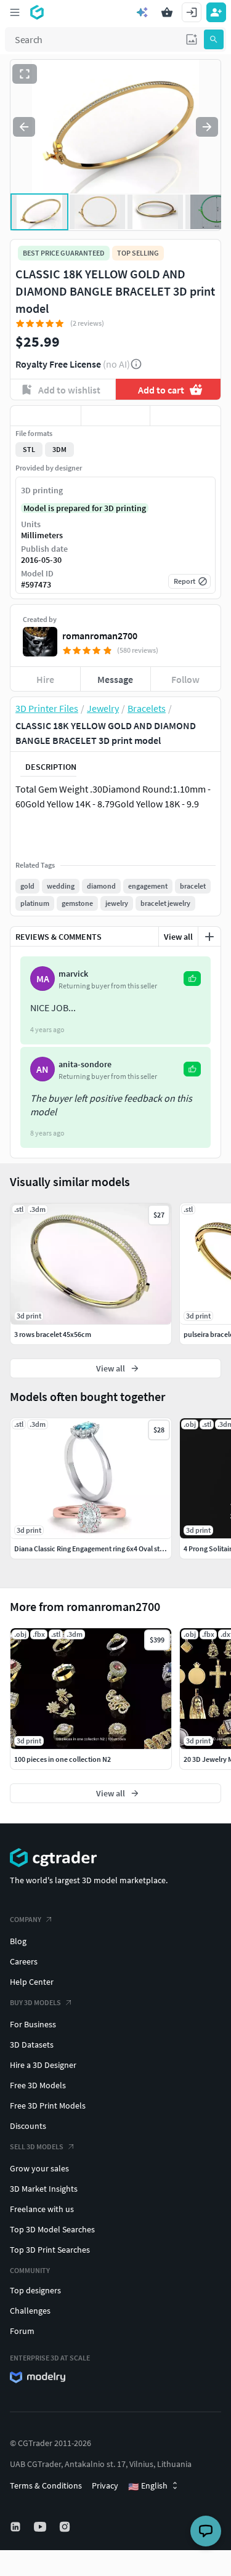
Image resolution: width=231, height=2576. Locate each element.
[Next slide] (207, 127)
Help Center (32, 1982)
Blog (18, 1941)
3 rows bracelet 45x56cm (53, 1334)
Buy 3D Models (35, 2002)
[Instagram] (66, 2527)
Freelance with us (42, 2209)
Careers (24, 1961)
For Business (33, 2024)
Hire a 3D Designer (43, 2065)
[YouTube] (41, 2527)
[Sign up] (216, 12)
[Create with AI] (142, 12)
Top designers (35, 2290)
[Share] (185, 416)
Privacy (105, 2485)
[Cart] (167, 12)
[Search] (214, 39)
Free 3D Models (38, 2085)
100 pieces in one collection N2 (63, 1759)
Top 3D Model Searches (52, 2229)
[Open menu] (15, 12)
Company (26, 1919)
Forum (22, 2331)
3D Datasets (32, 2045)
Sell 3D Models (37, 2146)
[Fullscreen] (25, 74)
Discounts (28, 2126)
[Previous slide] (24, 127)
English (148, 2486)
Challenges (30, 2311)
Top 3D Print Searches (50, 2250)
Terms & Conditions (46, 2485)
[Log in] (192, 12)
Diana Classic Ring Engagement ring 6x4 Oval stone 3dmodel (108, 1548)
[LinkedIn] (17, 2527)
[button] (192, 39)
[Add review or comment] (209, 937)
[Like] (46, 416)
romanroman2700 (100, 636)
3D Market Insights (44, 2189)
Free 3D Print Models (48, 2106)
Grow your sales (39, 2168)
